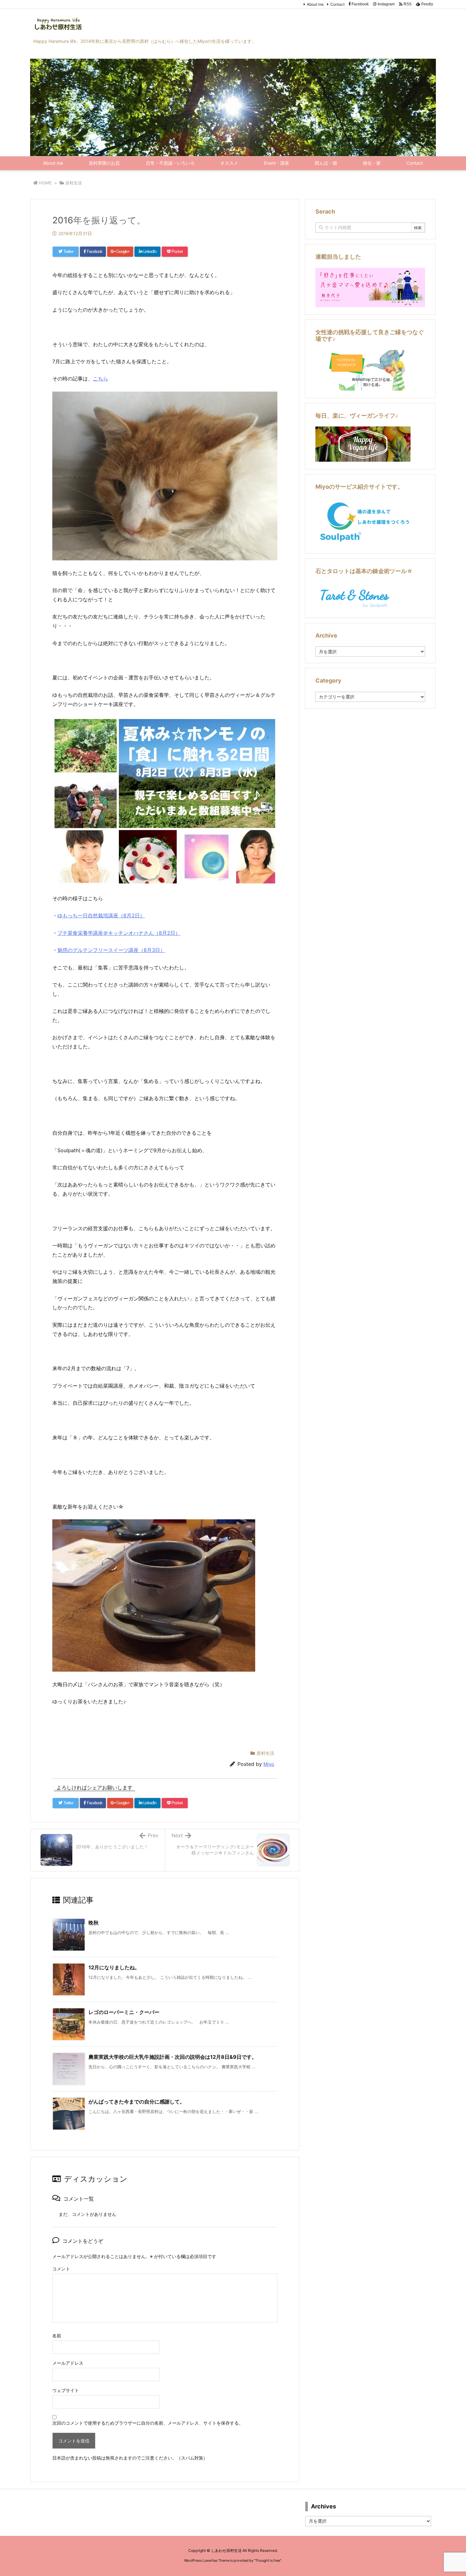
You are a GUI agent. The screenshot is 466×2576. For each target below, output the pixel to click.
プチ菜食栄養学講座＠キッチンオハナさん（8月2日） (119, 933)
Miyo (269, 1764)
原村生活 (74, 183)
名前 (57, 2336)
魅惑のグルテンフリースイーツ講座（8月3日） (111, 950)
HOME (45, 183)
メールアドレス (68, 2363)
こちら (100, 379)
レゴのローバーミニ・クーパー (124, 2012)
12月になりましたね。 (114, 1967)
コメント (61, 2269)
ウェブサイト (66, 2390)
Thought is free (268, 2560)
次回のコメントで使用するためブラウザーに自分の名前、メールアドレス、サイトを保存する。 (148, 2423)
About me (315, 4)
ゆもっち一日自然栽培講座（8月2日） (101, 915)
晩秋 (94, 1923)
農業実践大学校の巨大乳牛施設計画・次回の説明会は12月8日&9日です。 (173, 2057)
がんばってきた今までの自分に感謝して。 (137, 2102)
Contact (337, 4)
